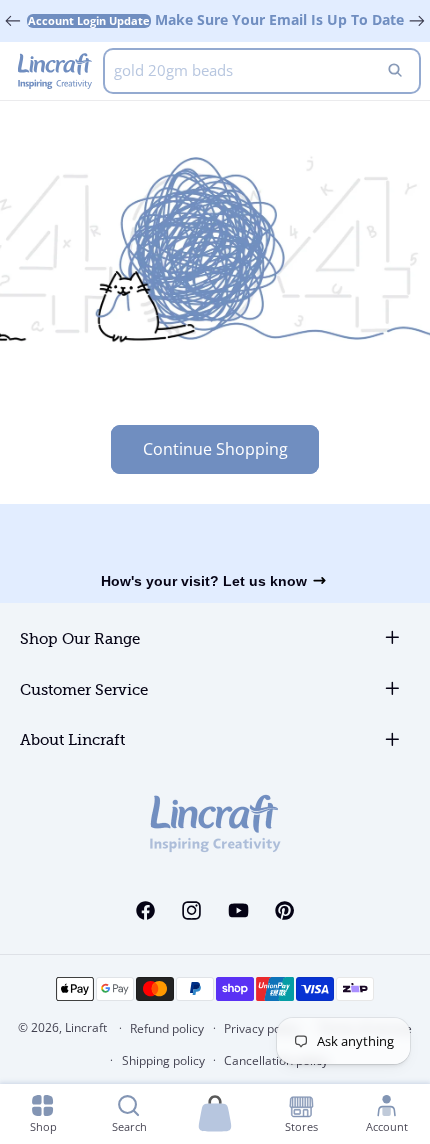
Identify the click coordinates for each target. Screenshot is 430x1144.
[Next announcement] (417, 21)
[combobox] (262, 71)
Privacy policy (261, 1028)
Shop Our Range (80, 639)
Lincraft (86, 1027)
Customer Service (84, 690)
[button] (215, 1114)
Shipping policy (163, 1060)
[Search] (395, 71)
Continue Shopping (215, 449)
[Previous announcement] (13, 21)
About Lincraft (72, 740)
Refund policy (167, 1028)
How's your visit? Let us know (204, 581)
